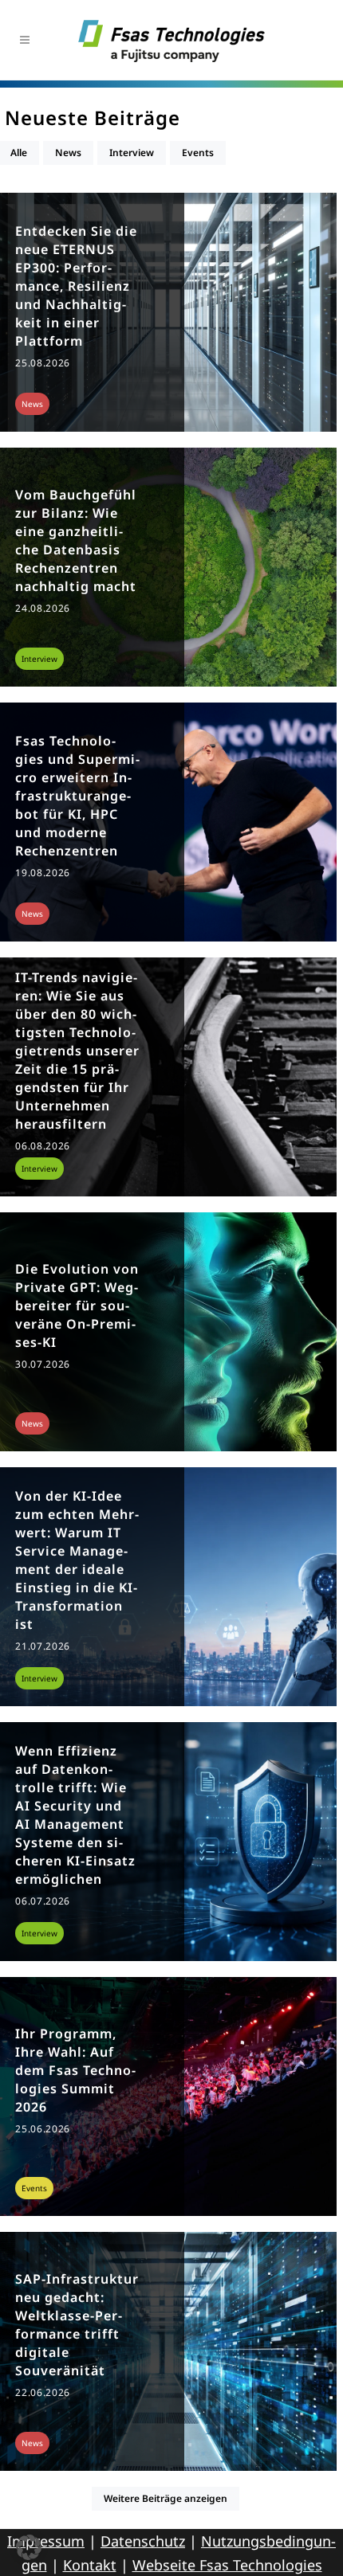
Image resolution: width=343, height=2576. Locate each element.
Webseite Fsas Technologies (227, 2565)
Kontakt (90, 2565)
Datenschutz (143, 2541)
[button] (29, 2547)
